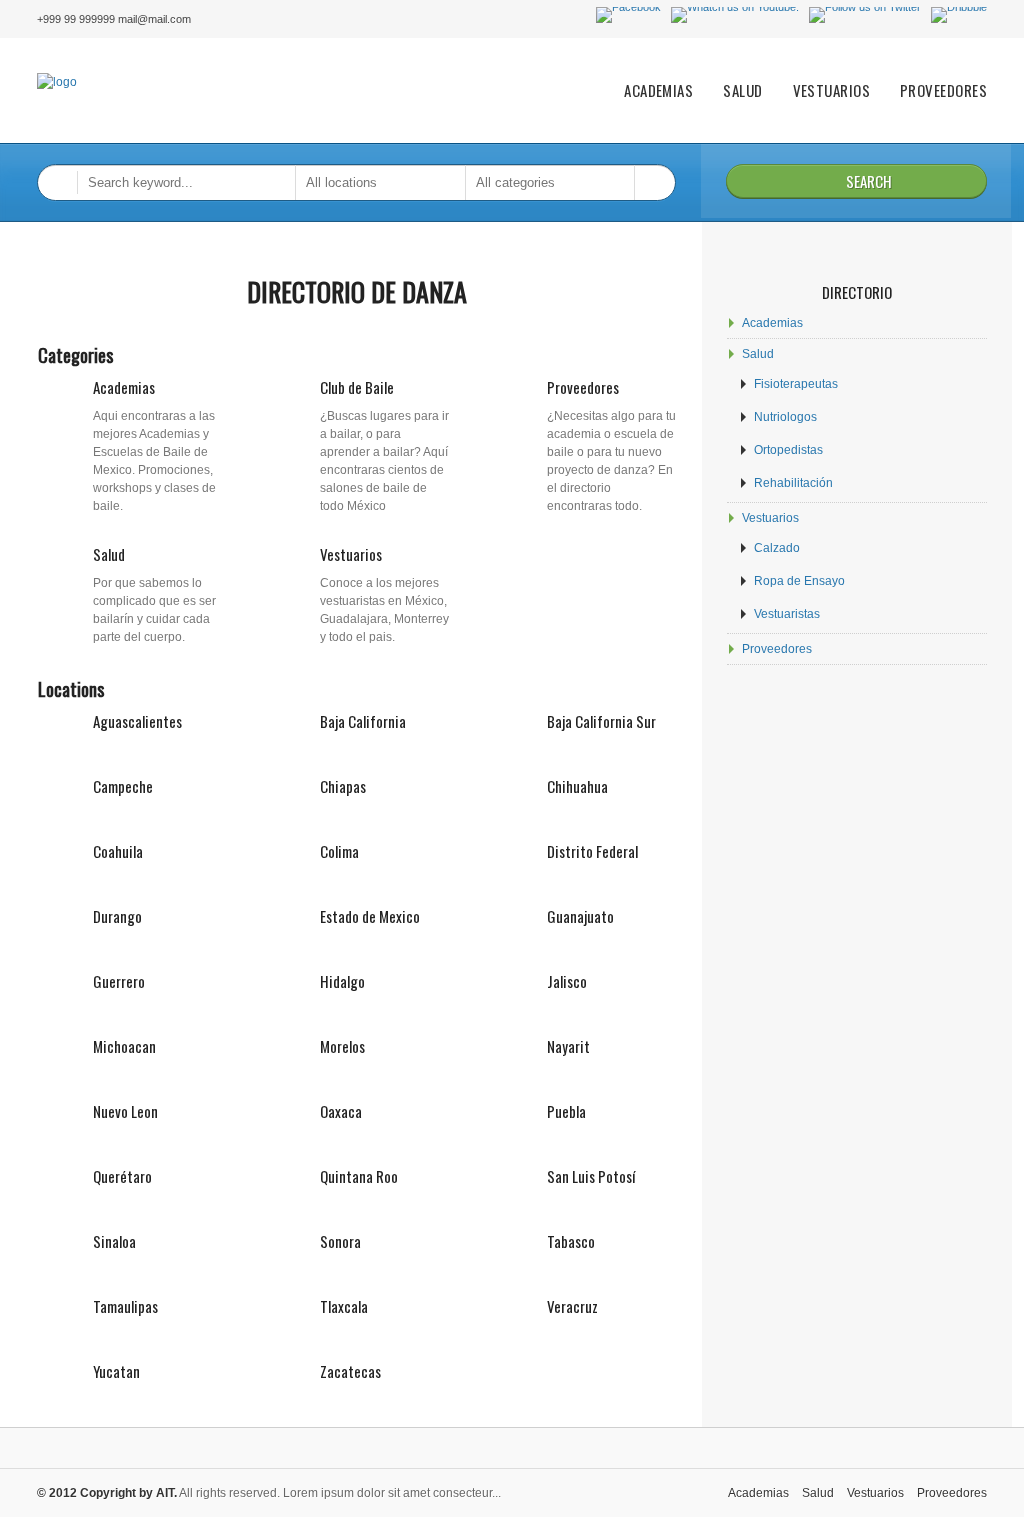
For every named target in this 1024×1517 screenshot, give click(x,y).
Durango (117, 916)
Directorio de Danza (357, 291)
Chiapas (343, 786)
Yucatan (116, 1371)
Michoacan (124, 1046)
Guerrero (119, 981)
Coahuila (118, 851)
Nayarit (568, 1046)
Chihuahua (577, 786)
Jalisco (567, 981)
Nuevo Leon (125, 1111)
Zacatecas (350, 1371)
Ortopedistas (788, 450)
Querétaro (122, 1176)
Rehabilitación (793, 483)
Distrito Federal (592, 851)
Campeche (123, 786)
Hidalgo (342, 981)
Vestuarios (832, 90)
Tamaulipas (125, 1306)
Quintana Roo (359, 1176)
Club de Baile (357, 387)
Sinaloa (114, 1241)
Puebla (566, 1111)
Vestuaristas (787, 614)
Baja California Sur (601, 721)
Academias (658, 90)
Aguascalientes (137, 721)
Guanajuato (580, 916)
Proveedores (943, 90)
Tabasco (571, 1241)
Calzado (777, 548)
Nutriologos (785, 417)
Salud (742, 90)
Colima (339, 851)
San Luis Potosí (591, 1176)
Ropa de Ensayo (799, 581)
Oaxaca (341, 1111)
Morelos (342, 1046)
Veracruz (572, 1306)
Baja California (363, 721)
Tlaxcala (344, 1306)
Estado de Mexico (370, 916)
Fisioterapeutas (796, 384)
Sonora (340, 1241)
